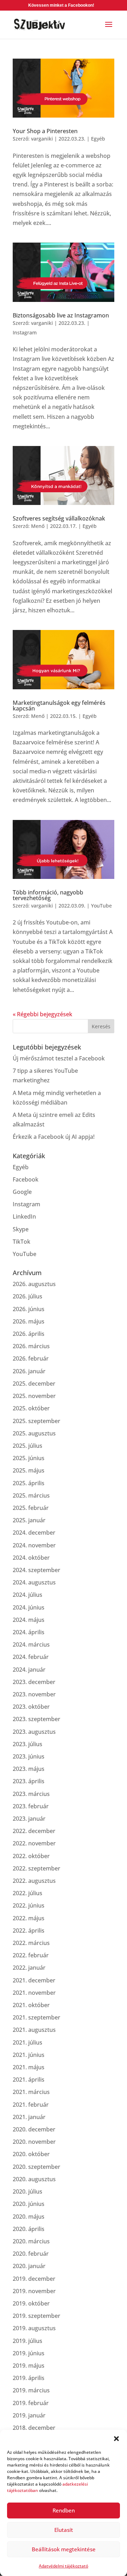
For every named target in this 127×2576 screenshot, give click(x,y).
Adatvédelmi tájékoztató (64, 2566)
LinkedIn (24, 1216)
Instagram (25, 332)
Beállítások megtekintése (64, 2549)
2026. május (29, 1321)
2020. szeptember (37, 2167)
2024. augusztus (34, 1582)
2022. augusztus (34, 1881)
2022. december (34, 1831)
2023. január (29, 1819)
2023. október (31, 1707)
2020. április (29, 2229)
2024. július (28, 1595)
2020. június (29, 2204)
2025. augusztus (34, 1433)
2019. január (29, 2415)
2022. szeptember (37, 1868)
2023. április (29, 1781)
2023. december (34, 1682)
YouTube (101, 906)
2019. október (31, 2303)
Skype (21, 1229)
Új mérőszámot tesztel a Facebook (59, 1058)
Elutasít (64, 2530)
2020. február (31, 2254)
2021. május (29, 2067)
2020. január (29, 2266)
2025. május (29, 1470)
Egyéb (98, 139)
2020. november (34, 2142)
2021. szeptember (37, 2017)
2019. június (29, 2353)
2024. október (31, 1558)
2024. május (29, 1620)
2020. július (28, 2191)
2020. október (31, 2154)
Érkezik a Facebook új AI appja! (54, 1137)
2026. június (29, 1309)
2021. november (34, 1993)
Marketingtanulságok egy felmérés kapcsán (59, 706)
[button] (116, 2439)
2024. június (29, 1607)
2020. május (29, 2217)
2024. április (29, 1632)
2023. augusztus (34, 1732)
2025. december (34, 1384)
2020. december (34, 2129)
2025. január (29, 1520)
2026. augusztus (34, 1284)
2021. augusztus (34, 2030)
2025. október (31, 1408)
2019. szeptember (37, 2316)
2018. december (34, 2428)
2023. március (31, 1794)
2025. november (34, 1396)
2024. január (29, 1670)
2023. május (29, 1769)
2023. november (34, 1694)
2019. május (29, 2366)
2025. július (28, 1446)
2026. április (29, 1334)
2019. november (34, 2291)
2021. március (31, 2092)
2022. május (29, 1918)
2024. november (34, 1545)
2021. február (31, 2105)
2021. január (29, 2117)
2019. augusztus (34, 2328)
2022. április (29, 1930)
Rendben (64, 2510)
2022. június (29, 1905)
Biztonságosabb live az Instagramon (61, 315)
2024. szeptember (37, 1570)
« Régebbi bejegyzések (43, 1014)
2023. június (29, 1756)
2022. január (29, 1968)
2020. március (31, 2241)
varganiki (42, 139)
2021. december (34, 1980)
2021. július (28, 2042)
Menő (38, 526)
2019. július (28, 2341)
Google (22, 1192)
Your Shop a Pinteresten (45, 131)
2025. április (29, 1483)
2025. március (31, 1495)
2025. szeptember (37, 1421)
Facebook (26, 1179)
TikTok (22, 1242)
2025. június (29, 1458)
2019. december (34, 2279)
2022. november (34, 1843)
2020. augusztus (34, 2179)
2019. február (31, 2403)
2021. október (31, 2005)
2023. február (31, 1806)
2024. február (31, 1657)
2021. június (29, 2055)
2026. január (29, 1371)
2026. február (31, 1358)
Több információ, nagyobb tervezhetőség (48, 895)
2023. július (28, 1744)
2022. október (31, 1856)
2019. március (31, 2390)
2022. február (31, 1955)
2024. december (34, 1533)
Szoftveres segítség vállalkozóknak (59, 518)
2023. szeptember (37, 1719)
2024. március (31, 1644)
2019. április (29, 2378)
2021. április (29, 2080)
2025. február (31, 1508)
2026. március (31, 1346)
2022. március (31, 1943)
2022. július (28, 1893)
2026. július (28, 1296)
